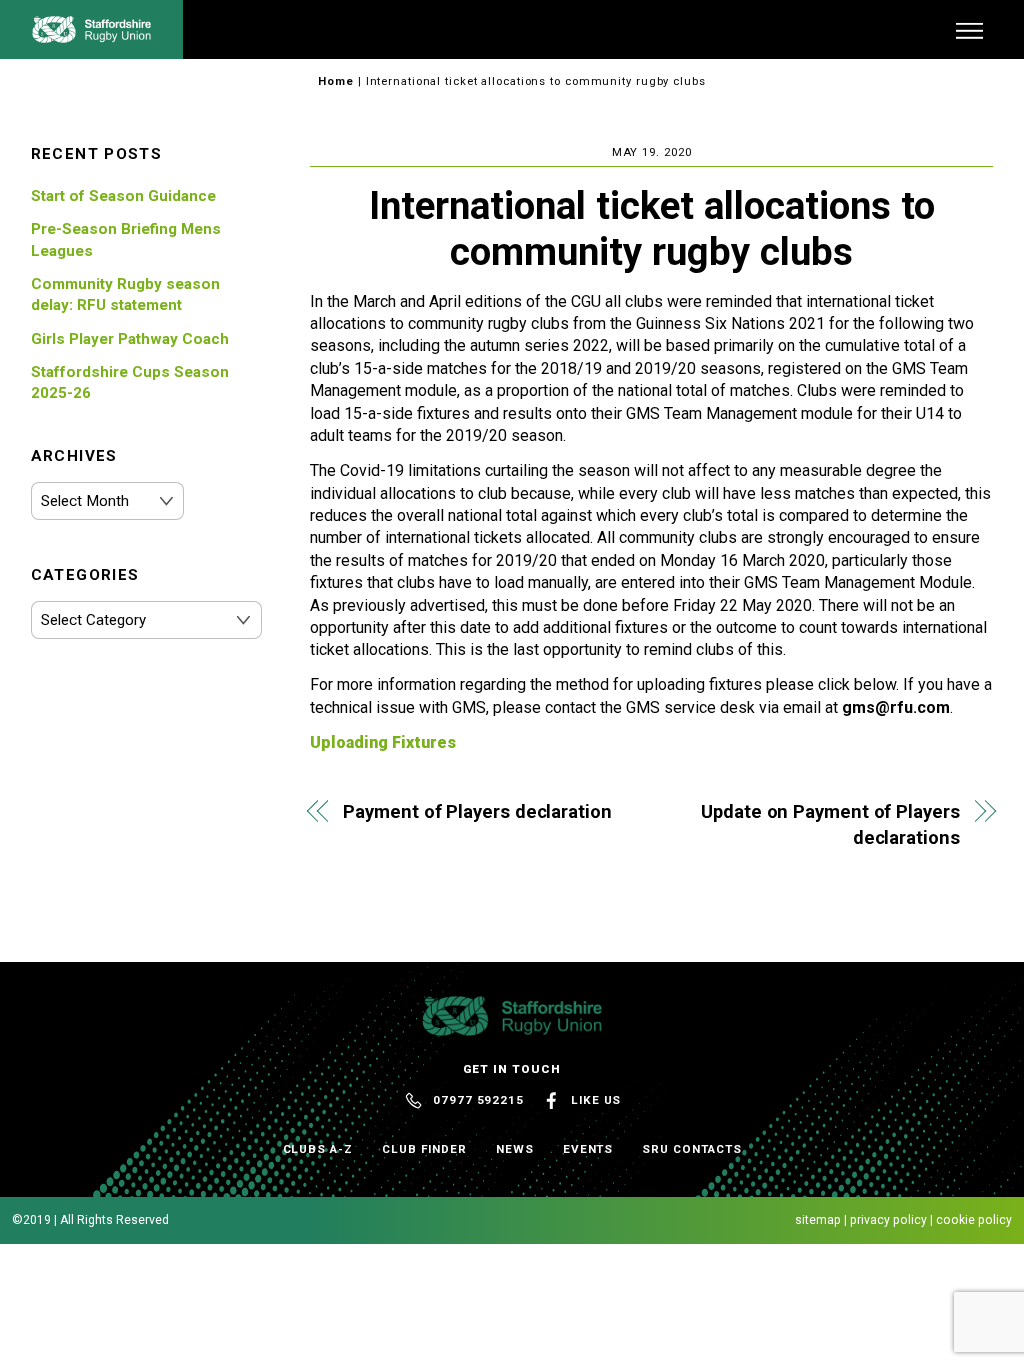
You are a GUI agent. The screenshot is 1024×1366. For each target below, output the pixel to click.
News (515, 1149)
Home (336, 81)
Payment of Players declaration (477, 811)
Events (588, 1149)
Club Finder (424, 1149)
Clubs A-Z (318, 1149)
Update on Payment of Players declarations (830, 824)
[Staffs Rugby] (91, 35)
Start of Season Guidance (123, 196)
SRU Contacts (691, 1149)
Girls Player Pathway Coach (130, 339)
